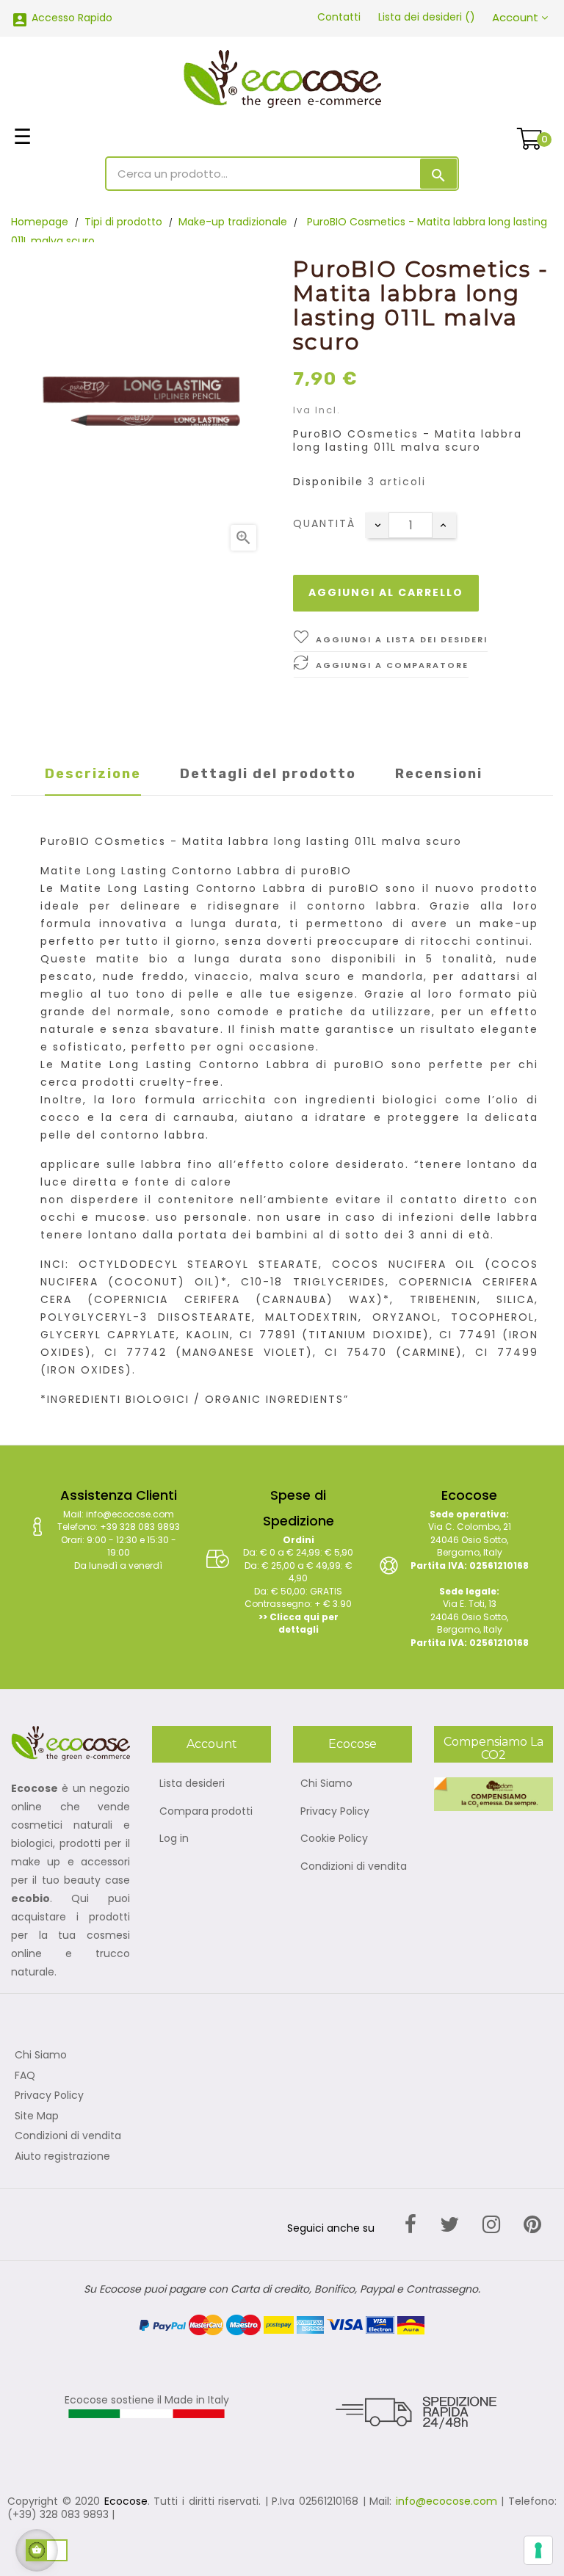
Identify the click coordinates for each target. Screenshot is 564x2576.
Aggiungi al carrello (386, 592)
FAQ (25, 2076)
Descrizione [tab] (93, 774)
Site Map (37, 2116)
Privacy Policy (335, 1812)
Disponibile (328, 482)
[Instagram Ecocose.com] (491, 2225)
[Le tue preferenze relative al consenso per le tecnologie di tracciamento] (538, 2550)
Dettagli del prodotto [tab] (268, 774)
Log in (174, 1839)
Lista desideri (192, 1784)
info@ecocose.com (446, 2501)
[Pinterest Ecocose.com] (532, 2225)
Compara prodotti (206, 1812)
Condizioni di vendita (354, 1867)
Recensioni (439, 774)
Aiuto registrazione (62, 2157)
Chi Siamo (326, 1784)
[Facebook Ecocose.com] (411, 2225)
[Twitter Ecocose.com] (449, 2225)
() (427, 17)
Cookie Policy (334, 1839)
